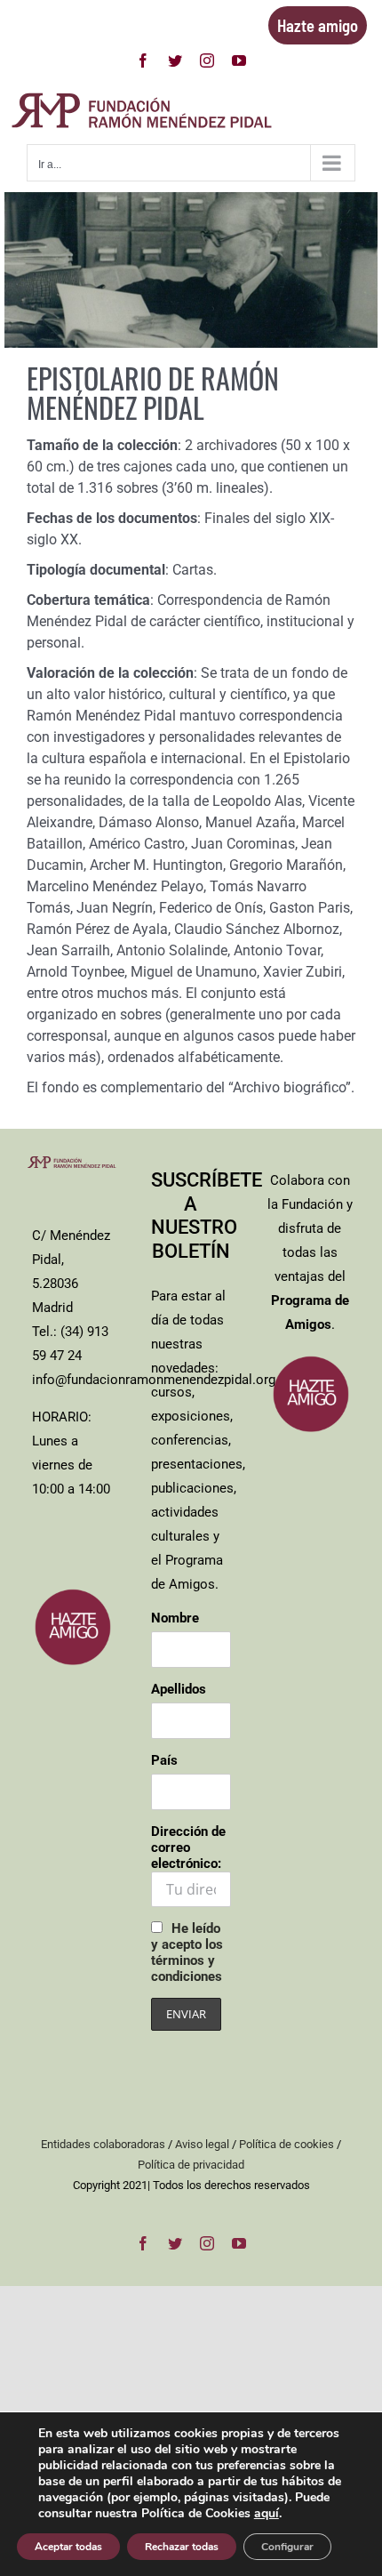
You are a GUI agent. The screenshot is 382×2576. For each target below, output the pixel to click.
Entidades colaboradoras (103, 2144)
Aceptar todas (68, 2547)
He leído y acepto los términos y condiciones (187, 1952)
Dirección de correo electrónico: (188, 1847)
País (164, 1760)
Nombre (175, 1618)
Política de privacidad (191, 2165)
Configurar (287, 2547)
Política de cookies (286, 2144)
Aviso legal (202, 2144)
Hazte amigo (318, 25)
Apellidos (179, 1689)
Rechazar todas (182, 2547)
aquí (267, 2513)
